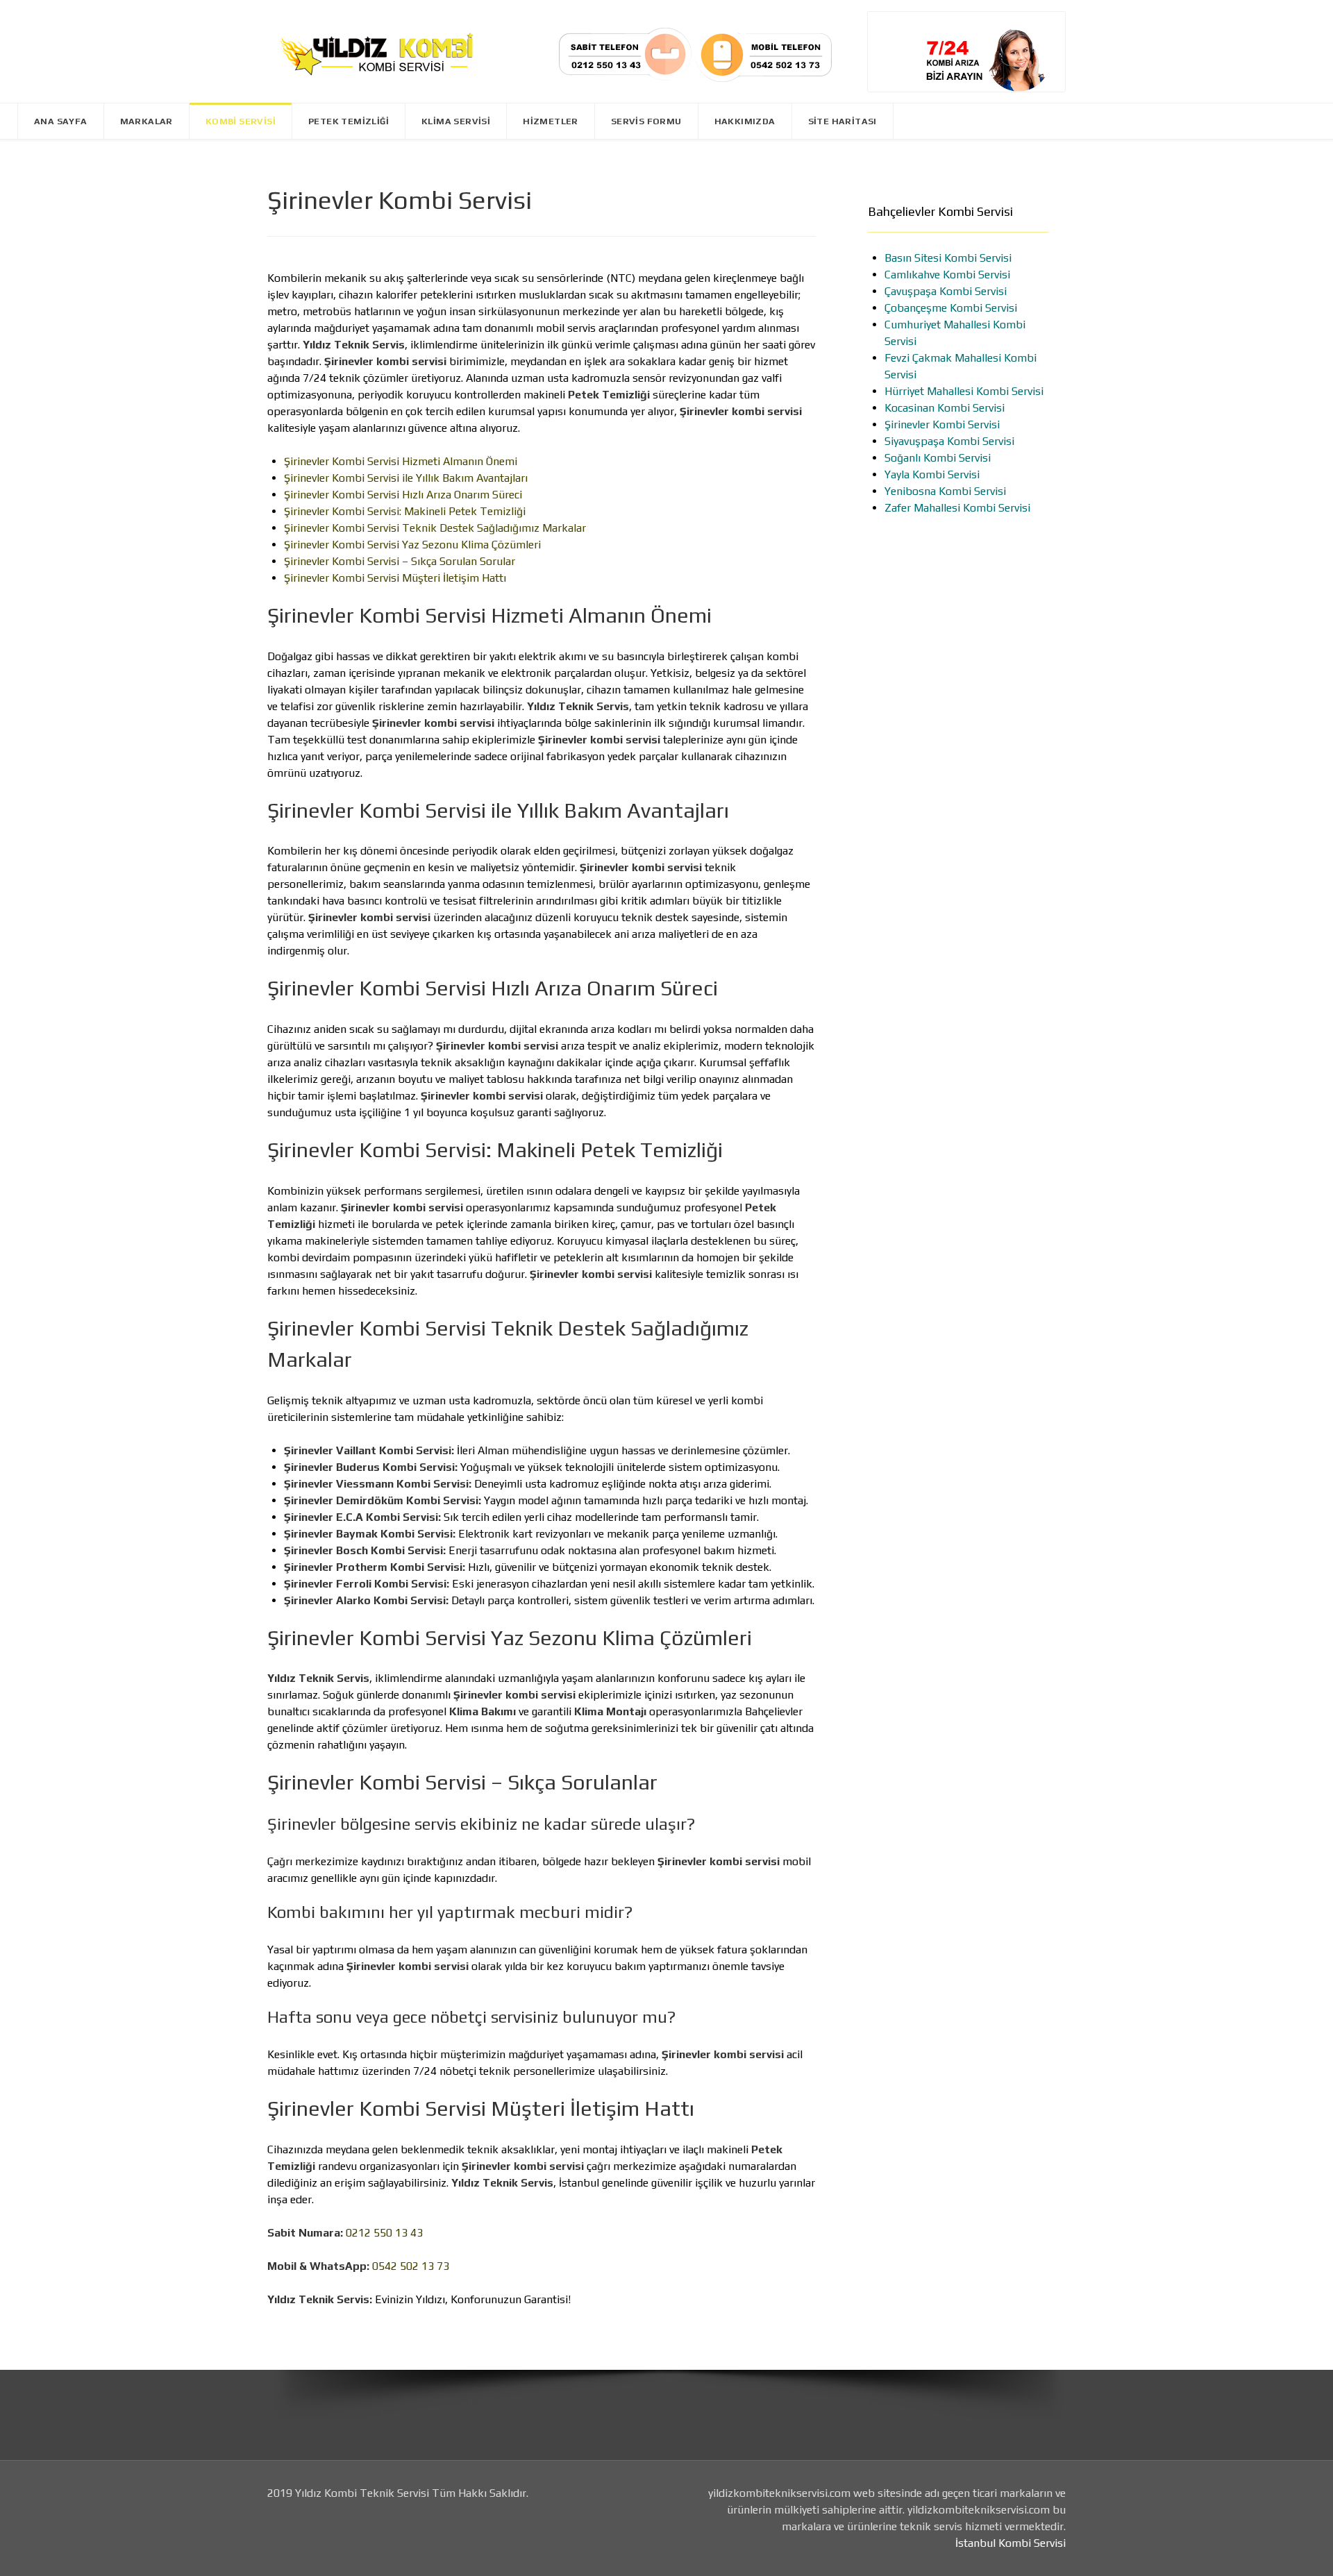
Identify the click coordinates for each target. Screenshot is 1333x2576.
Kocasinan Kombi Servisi (945, 408)
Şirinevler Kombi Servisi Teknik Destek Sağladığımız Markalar (435, 528)
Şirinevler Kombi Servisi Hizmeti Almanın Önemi (401, 461)
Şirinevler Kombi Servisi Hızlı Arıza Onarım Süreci (403, 495)
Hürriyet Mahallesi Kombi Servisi (964, 391)
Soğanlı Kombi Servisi (938, 458)
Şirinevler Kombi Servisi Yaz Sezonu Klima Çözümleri (412, 545)
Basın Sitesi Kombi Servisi (948, 258)
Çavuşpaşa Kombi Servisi (946, 291)
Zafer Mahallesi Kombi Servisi (957, 508)
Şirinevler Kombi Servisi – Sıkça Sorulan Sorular (400, 561)
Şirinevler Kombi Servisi (942, 424)
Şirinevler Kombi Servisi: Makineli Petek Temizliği (405, 511)
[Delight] (375, 51)
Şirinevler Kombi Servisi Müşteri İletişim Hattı (395, 578)
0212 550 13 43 (384, 2233)
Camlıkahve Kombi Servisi (947, 275)
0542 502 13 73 (411, 2266)
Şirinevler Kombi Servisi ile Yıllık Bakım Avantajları (406, 478)
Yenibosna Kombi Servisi (945, 491)
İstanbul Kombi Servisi (1011, 2543)
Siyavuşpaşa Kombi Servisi (949, 441)
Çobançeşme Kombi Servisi (951, 308)
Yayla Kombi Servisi (932, 474)
